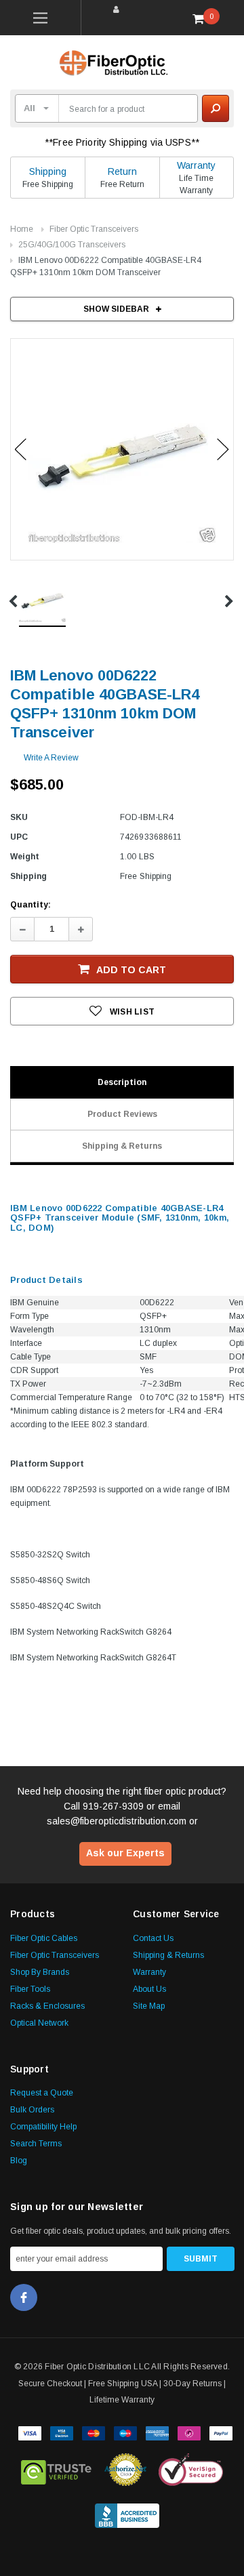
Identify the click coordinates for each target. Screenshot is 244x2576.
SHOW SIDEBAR (116, 309)
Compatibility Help (43, 2127)
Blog (19, 2161)
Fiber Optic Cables (44, 1938)
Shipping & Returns (122, 1146)
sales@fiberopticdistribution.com (117, 1821)
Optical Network (39, 2023)
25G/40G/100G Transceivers (72, 245)
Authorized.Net (125, 2470)
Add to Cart (131, 970)
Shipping (48, 171)
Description (122, 1082)
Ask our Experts (125, 1853)
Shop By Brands (40, 1972)
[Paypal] (221, 2432)
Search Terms (36, 2144)
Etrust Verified (57, 2470)
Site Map (149, 2006)
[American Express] (157, 2432)
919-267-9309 (113, 1806)
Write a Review (51, 758)
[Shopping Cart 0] (203, 18)
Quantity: (30, 905)
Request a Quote (42, 2093)
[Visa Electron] (62, 2432)
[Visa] (30, 2432)
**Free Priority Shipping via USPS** (122, 142)
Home (22, 229)
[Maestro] (125, 2432)
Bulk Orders (32, 2110)
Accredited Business (127, 2513)
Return (122, 171)
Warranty (196, 165)
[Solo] (189, 2432)
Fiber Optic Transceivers (94, 229)
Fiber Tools (30, 1989)
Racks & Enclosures (47, 2006)
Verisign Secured (191, 2470)
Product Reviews (122, 1114)
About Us (149, 1989)
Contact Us (153, 1938)
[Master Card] (94, 2432)
